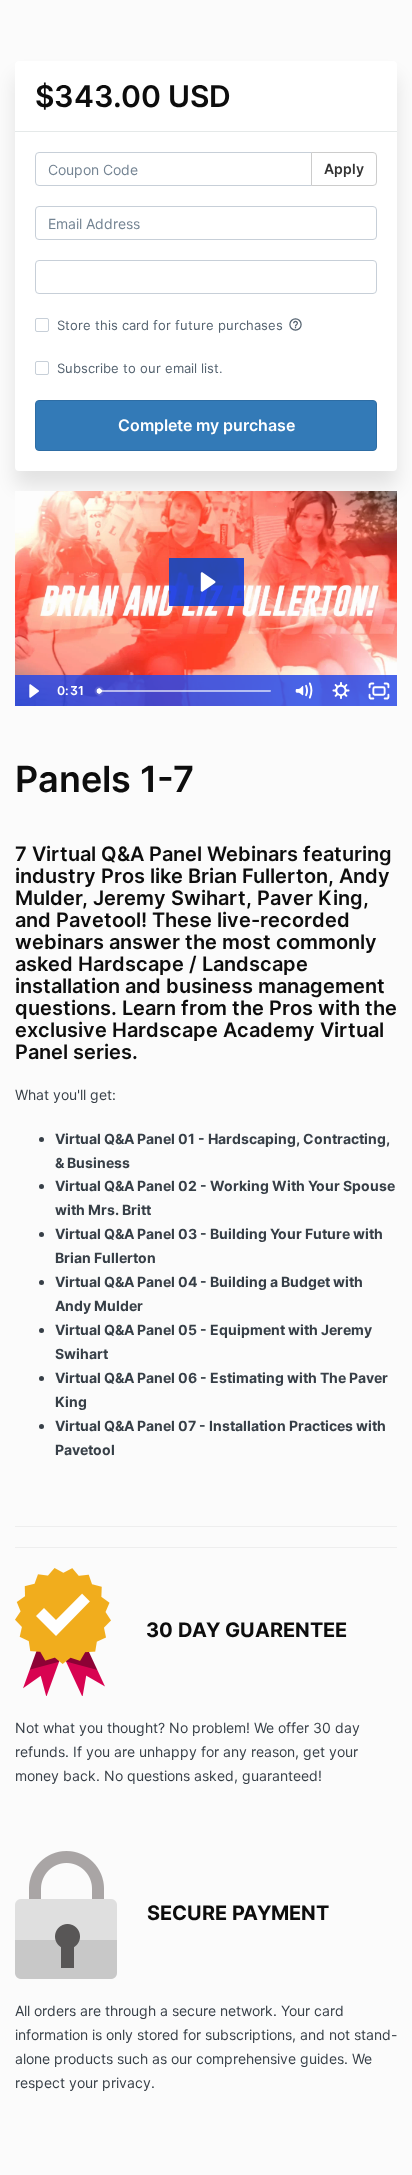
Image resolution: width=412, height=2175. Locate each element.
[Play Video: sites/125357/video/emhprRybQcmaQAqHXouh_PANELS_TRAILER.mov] (206, 582)
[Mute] (303, 691)
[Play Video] (33, 691)
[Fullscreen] (379, 691)
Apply (344, 168)
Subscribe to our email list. (140, 368)
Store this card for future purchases (180, 325)
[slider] (187, 691)
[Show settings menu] (341, 691)
